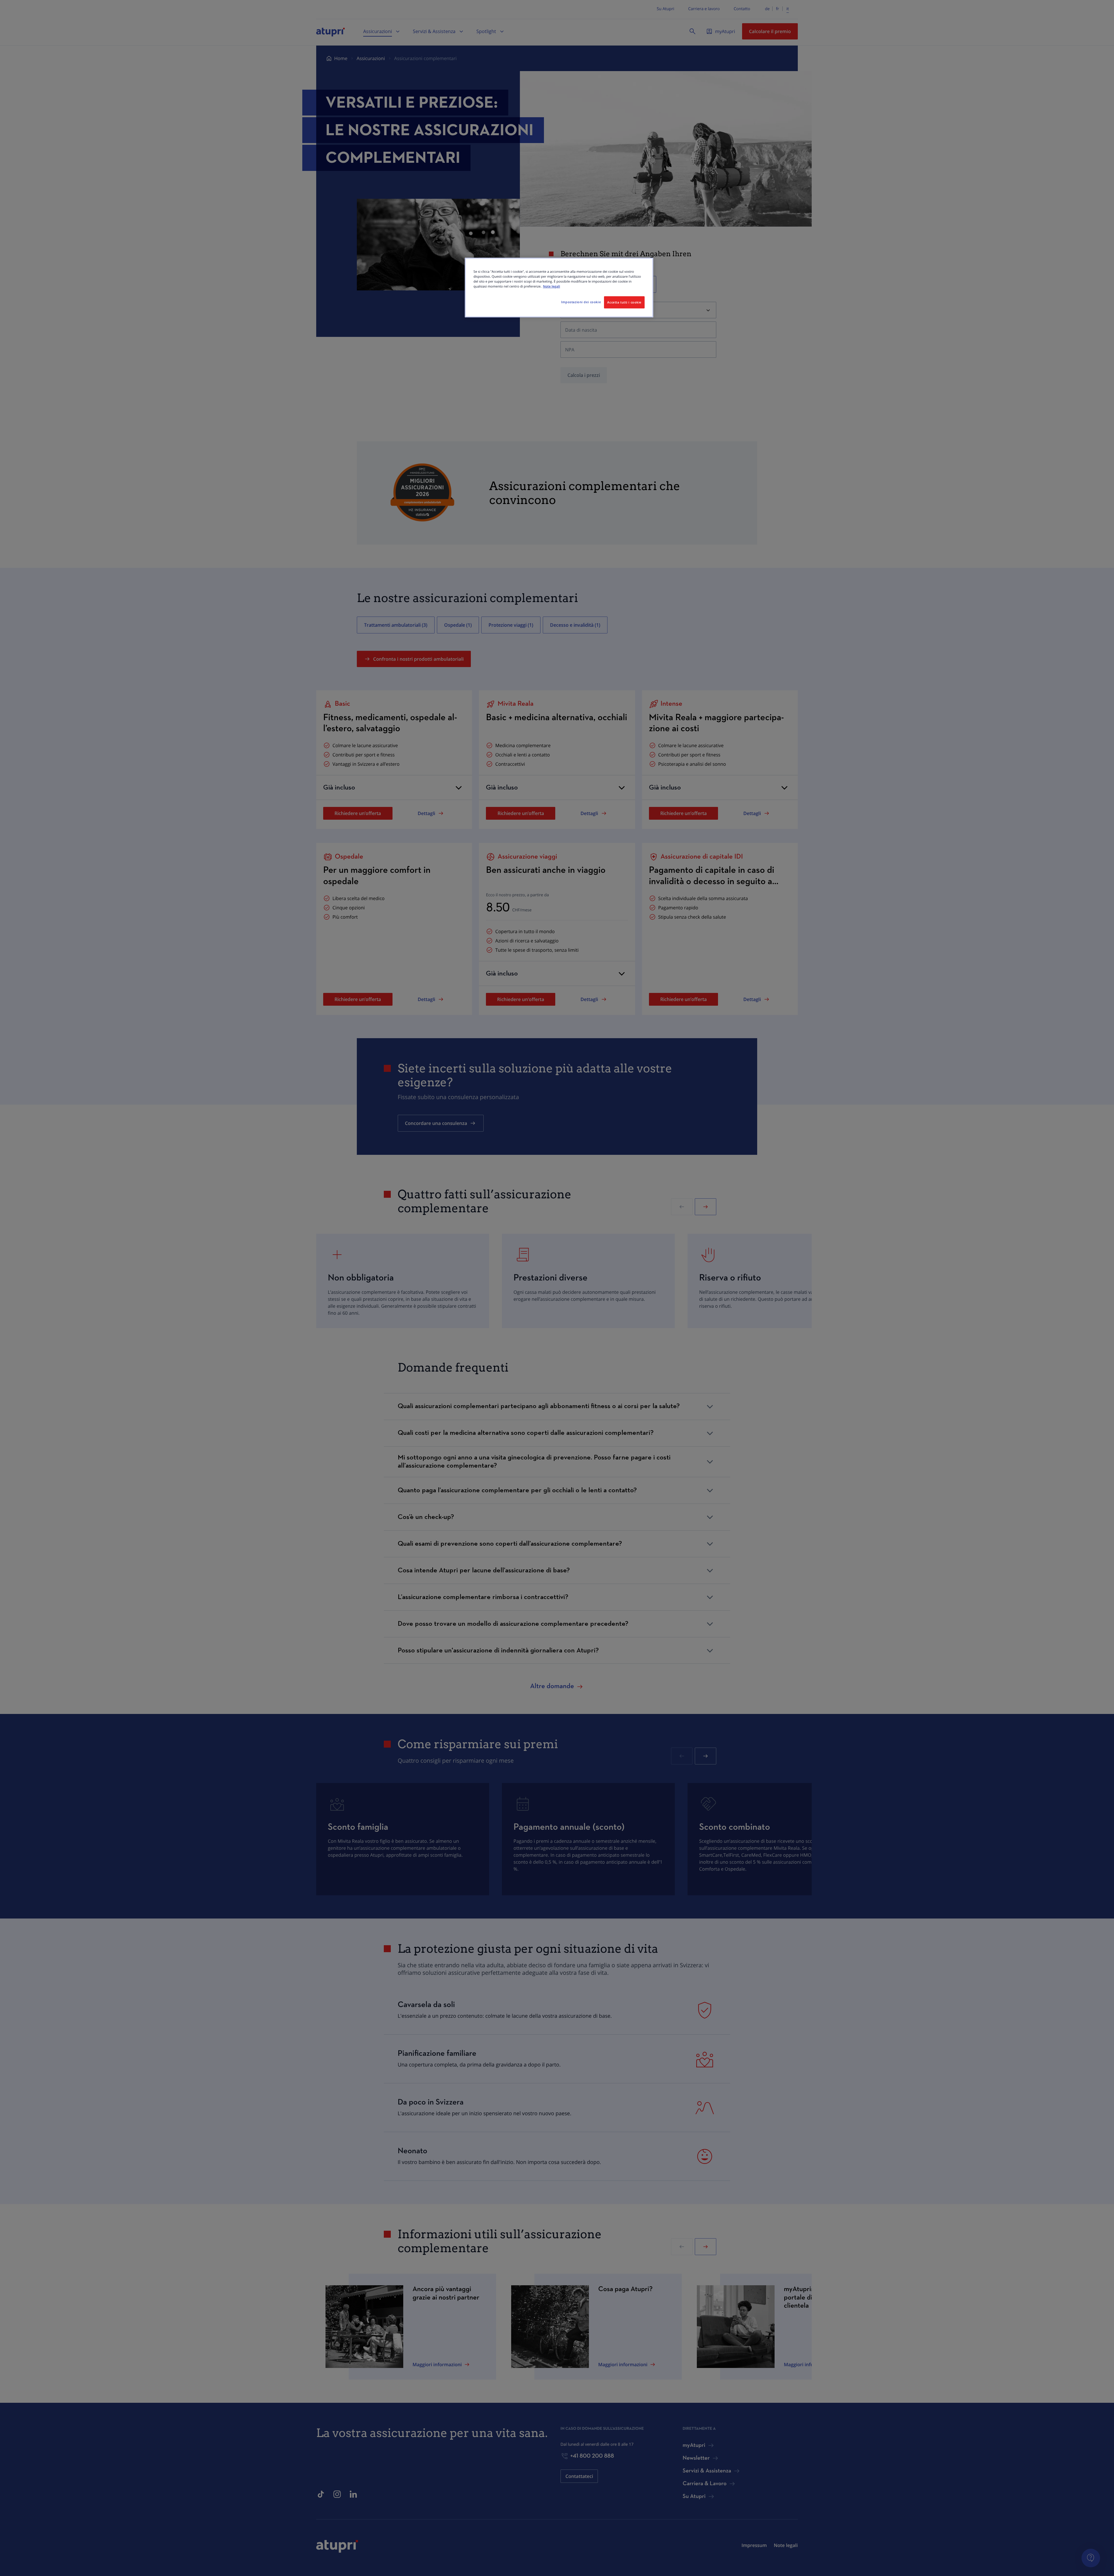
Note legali (552, 287)
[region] (559, 288)
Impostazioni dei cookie (581, 302)
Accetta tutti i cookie (624, 302)
